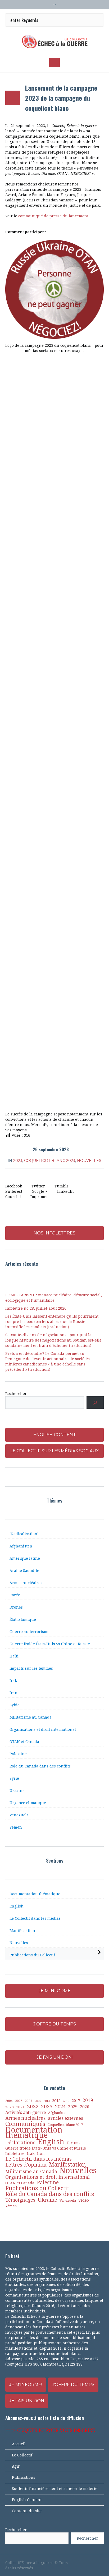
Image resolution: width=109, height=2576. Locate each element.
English (17, 1906)
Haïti (14, 1656)
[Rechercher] (95, 1403)
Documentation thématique (35, 1894)
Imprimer (39, 1197)
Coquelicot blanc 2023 (50, 1161)
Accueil (19, 2444)
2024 (60, 2107)
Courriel (13, 1197)
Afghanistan (21, 1546)
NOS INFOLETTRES (54, 1233)
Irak (13, 1681)
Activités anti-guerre (26, 2112)
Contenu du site (27, 2511)
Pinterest (14, 1191)
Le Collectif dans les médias (35, 1918)
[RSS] (92, 2563)
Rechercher (16, 1394)
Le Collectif (22, 2455)
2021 (20, 2107)
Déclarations (20, 2143)
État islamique (23, 1619)
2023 (18, 1161)
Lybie (15, 1705)
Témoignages (20, 2200)
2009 (38, 2101)
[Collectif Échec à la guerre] (54, 41)
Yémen (16, 1827)
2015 (56, 2101)
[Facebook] (74, 2563)
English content (55, 1435)
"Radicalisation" (24, 1534)
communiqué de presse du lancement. (54, 216)
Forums (74, 2143)
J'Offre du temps (73, 2385)
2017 (76, 2101)
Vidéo (84, 2200)
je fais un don (27, 2401)
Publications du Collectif (32, 1955)
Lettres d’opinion (26, 2165)
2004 (9, 2101)
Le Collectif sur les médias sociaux (55, 1451)
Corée (15, 1595)
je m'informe (55, 1991)
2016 (66, 2101)
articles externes (65, 2118)
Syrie (14, 1778)
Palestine (18, 1754)
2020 (10, 2107)
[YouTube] (83, 2563)
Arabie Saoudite (24, 1571)
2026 (85, 2107)
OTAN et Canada (24, 1742)
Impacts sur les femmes (31, 1668)
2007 (29, 2101)
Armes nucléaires (26, 1583)
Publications (24, 2477)
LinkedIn (65, 1191)
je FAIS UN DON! (55, 2057)
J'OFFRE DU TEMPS (55, 2024)
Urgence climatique (28, 1803)
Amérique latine (25, 1558)
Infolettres (15, 2153)
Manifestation (22, 1931)
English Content (27, 2500)
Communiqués (25, 2124)
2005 (19, 2101)
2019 (88, 2100)
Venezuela (19, 1815)
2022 (33, 2107)
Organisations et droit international (43, 1729)
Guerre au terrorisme (29, 1632)
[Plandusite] (101, 2563)
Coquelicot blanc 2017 (65, 2125)
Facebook (14, 1186)
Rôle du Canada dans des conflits (40, 1766)
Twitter (38, 1186)
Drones (16, 1607)
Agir (16, 2466)
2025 (73, 2107)
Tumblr (62, 1186)
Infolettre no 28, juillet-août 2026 (36, 1308)
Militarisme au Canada (31, 1717)
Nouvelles (89, 1161)
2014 (47, 2101)
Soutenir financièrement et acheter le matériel (55, 2489)
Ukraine (17, 1791)
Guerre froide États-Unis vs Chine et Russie (50, 1644)
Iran (13, 1693)
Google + (40, 1191)
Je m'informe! (26, 2385)
